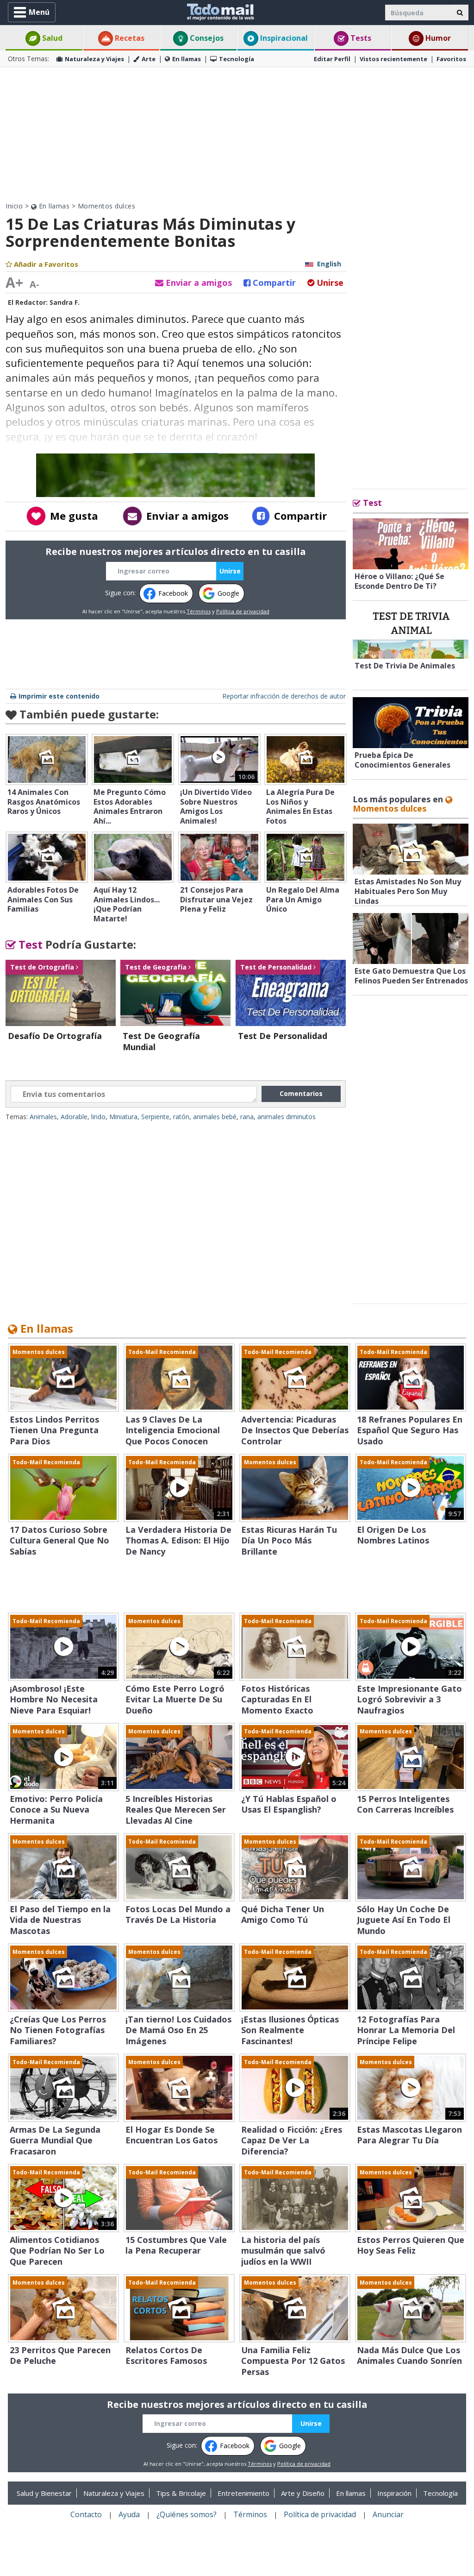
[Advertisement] (237, 134)
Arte (149, 59)
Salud (51, 38)
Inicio (14, 206)
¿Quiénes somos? (187, 2514)
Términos (199, 611)
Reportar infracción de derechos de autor (284, 696)
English (329, 264)
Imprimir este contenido (59, 696)
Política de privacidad (243, 611)
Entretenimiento (243, 2493)
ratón (181, 1117)
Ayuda (129, 2514)
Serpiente (155, 1117)
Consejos (206, 38)
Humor (437, 38)
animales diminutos (287, 1117)
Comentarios (301, 1093)
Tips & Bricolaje (181, 2493)
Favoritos (451, 59)
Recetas (129, 38)
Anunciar (388, 2514)
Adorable (74, 1117)
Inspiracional (283, 38)
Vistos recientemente (393, 59)
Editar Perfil (332, 59)
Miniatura (123, 1117)
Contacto (86, 2514)
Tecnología (237, 59)
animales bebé (215, 1117)
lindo (98, 1117)
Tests (360, 38)
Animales (43, 1117)
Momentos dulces (107, 206)
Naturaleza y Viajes (94, 59)
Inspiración (394, 2493)
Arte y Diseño (303, 2493)
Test (29, 944)
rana (247, 1117)
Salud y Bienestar (44, 2493)
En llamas (187, 59)
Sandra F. (65, 302)
